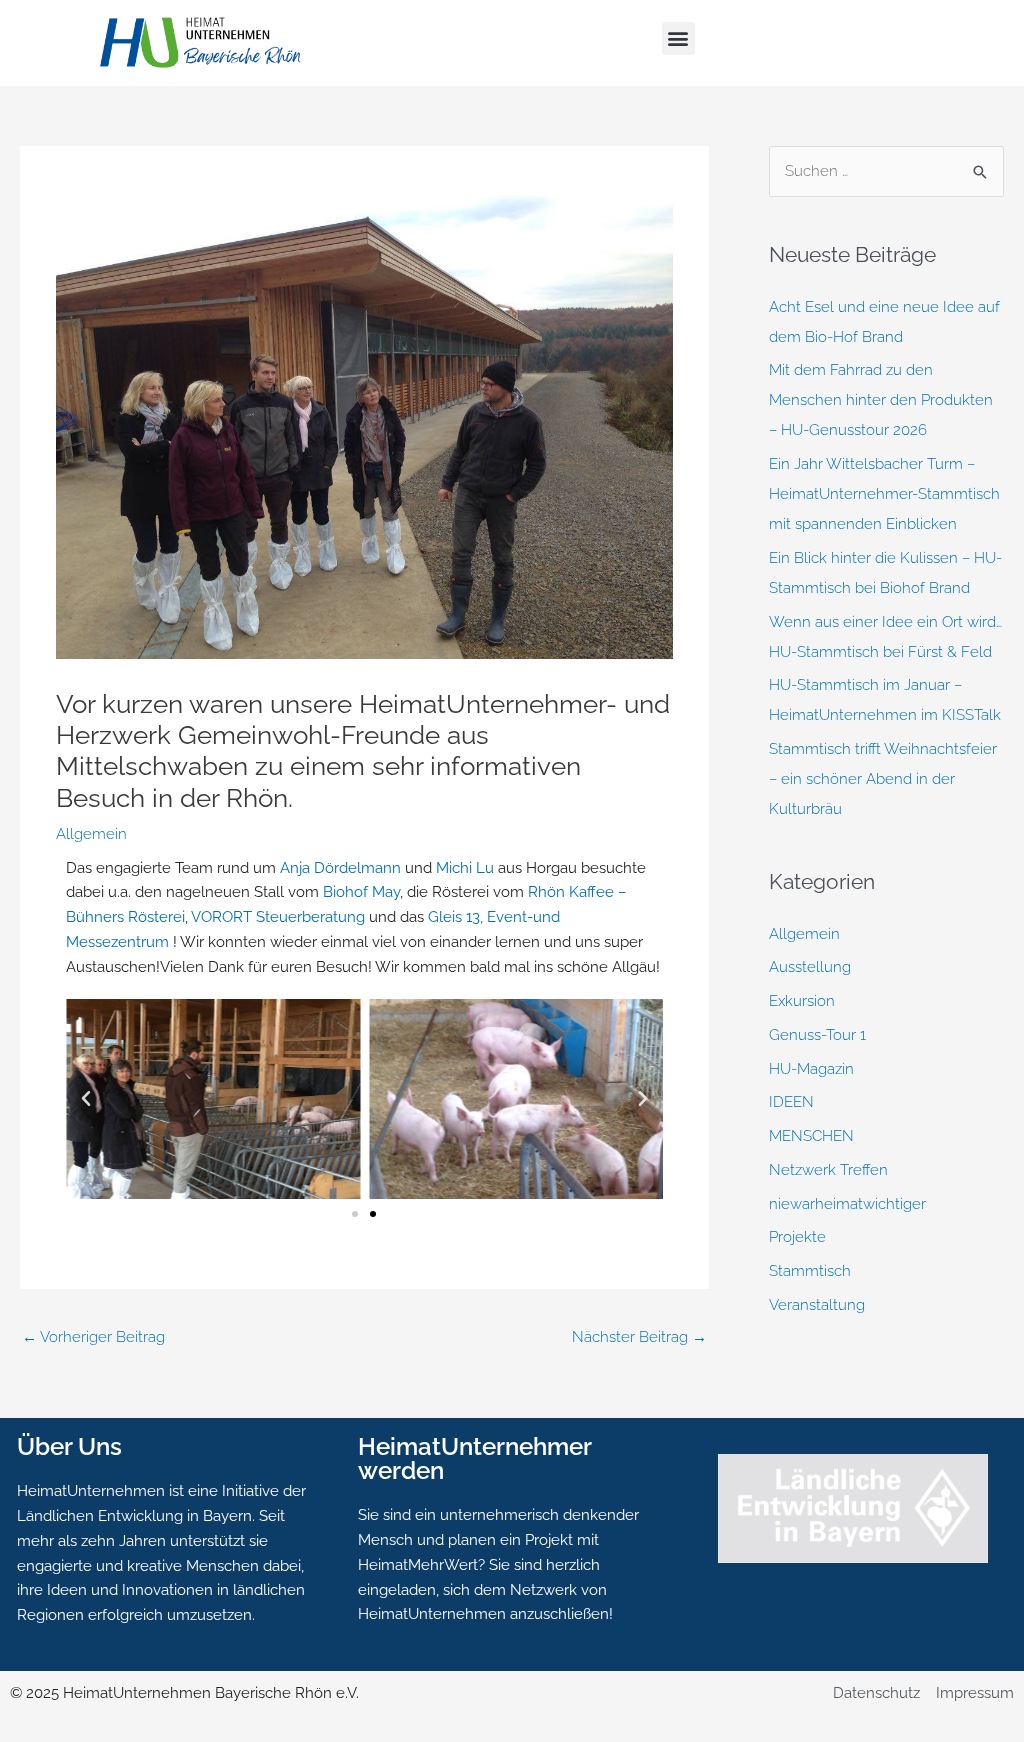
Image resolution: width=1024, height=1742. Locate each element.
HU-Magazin (811, 1069)
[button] (678, 38)
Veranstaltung (817, 1305)
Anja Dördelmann (340, 868)
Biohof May (361, 892)
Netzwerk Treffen (828, 1170)
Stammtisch (810, 1271)
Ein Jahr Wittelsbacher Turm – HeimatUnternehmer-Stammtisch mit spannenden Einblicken (884, 494)
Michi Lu (465, 868)
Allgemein (91, 834)
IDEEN (791, 1102)
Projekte (797, 1237)
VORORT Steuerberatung (278, 917)
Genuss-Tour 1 (817, 1035)
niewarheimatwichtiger (847, 1204)
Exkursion (802, 1001)
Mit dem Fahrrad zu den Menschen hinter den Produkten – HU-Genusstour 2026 (881, 400)
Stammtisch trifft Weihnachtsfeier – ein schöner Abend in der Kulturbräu (883, 779)
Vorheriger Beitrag (93, 1337)
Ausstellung (810, 967)
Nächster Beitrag (639, 1337)
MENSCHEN (811, 1136)
